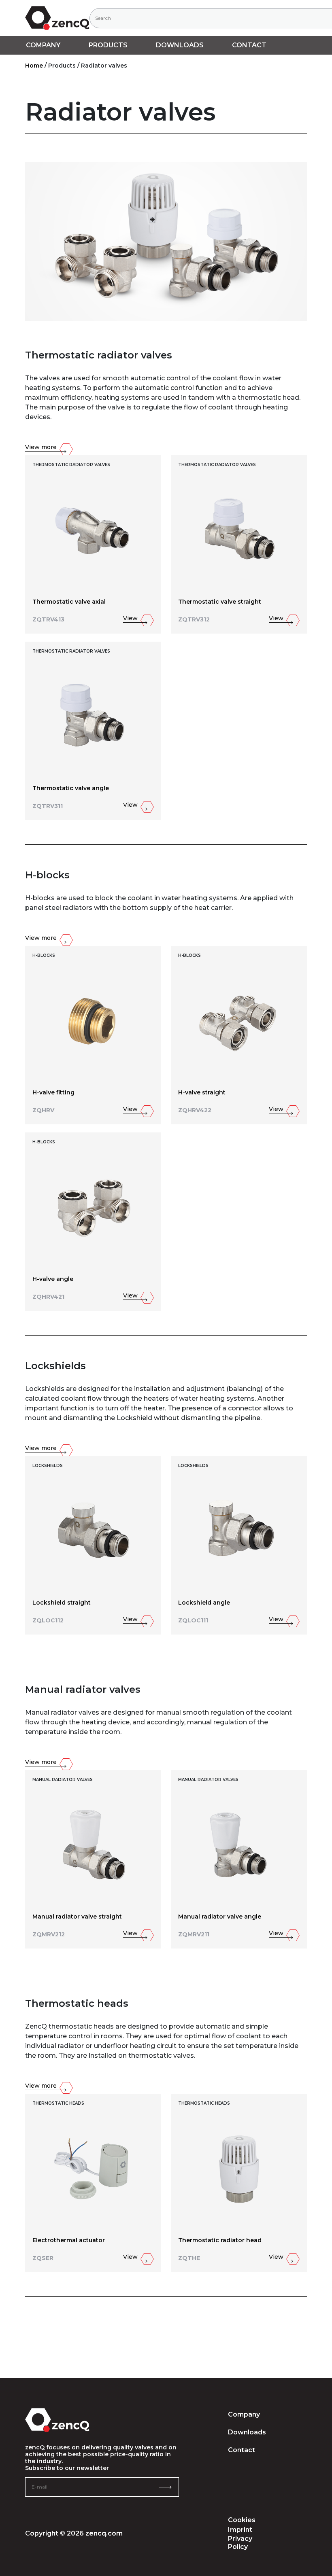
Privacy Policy (240, 2543)
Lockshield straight (62, 1603)
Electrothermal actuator (69, 2240)
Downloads (247, 2432)
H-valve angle (53, 1279)
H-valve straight (202, 1093)
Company (244, 2414)
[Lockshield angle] (239, 1530)
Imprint (240, 2530)
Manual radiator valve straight (77, 1917)
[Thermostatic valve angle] (93, 716)
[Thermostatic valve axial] (93, 529)
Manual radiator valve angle (220, 1917)
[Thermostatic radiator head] (239, 2168)
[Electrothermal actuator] (93, 2168)
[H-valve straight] (239, 1020)
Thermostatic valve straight (220, 602)
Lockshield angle (204, 1603)
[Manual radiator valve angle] (239, 1844)
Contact (249, 45)
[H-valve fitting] (93, 1020)
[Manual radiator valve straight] (93, 1844)
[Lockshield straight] (93, 1530)
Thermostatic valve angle (71, 788)
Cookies (242, 2520)
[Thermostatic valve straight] (239, 529)
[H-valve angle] (93, 1206)
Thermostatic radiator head (220, 2240)
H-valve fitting (53, 1093)
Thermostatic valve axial (69, 602)
